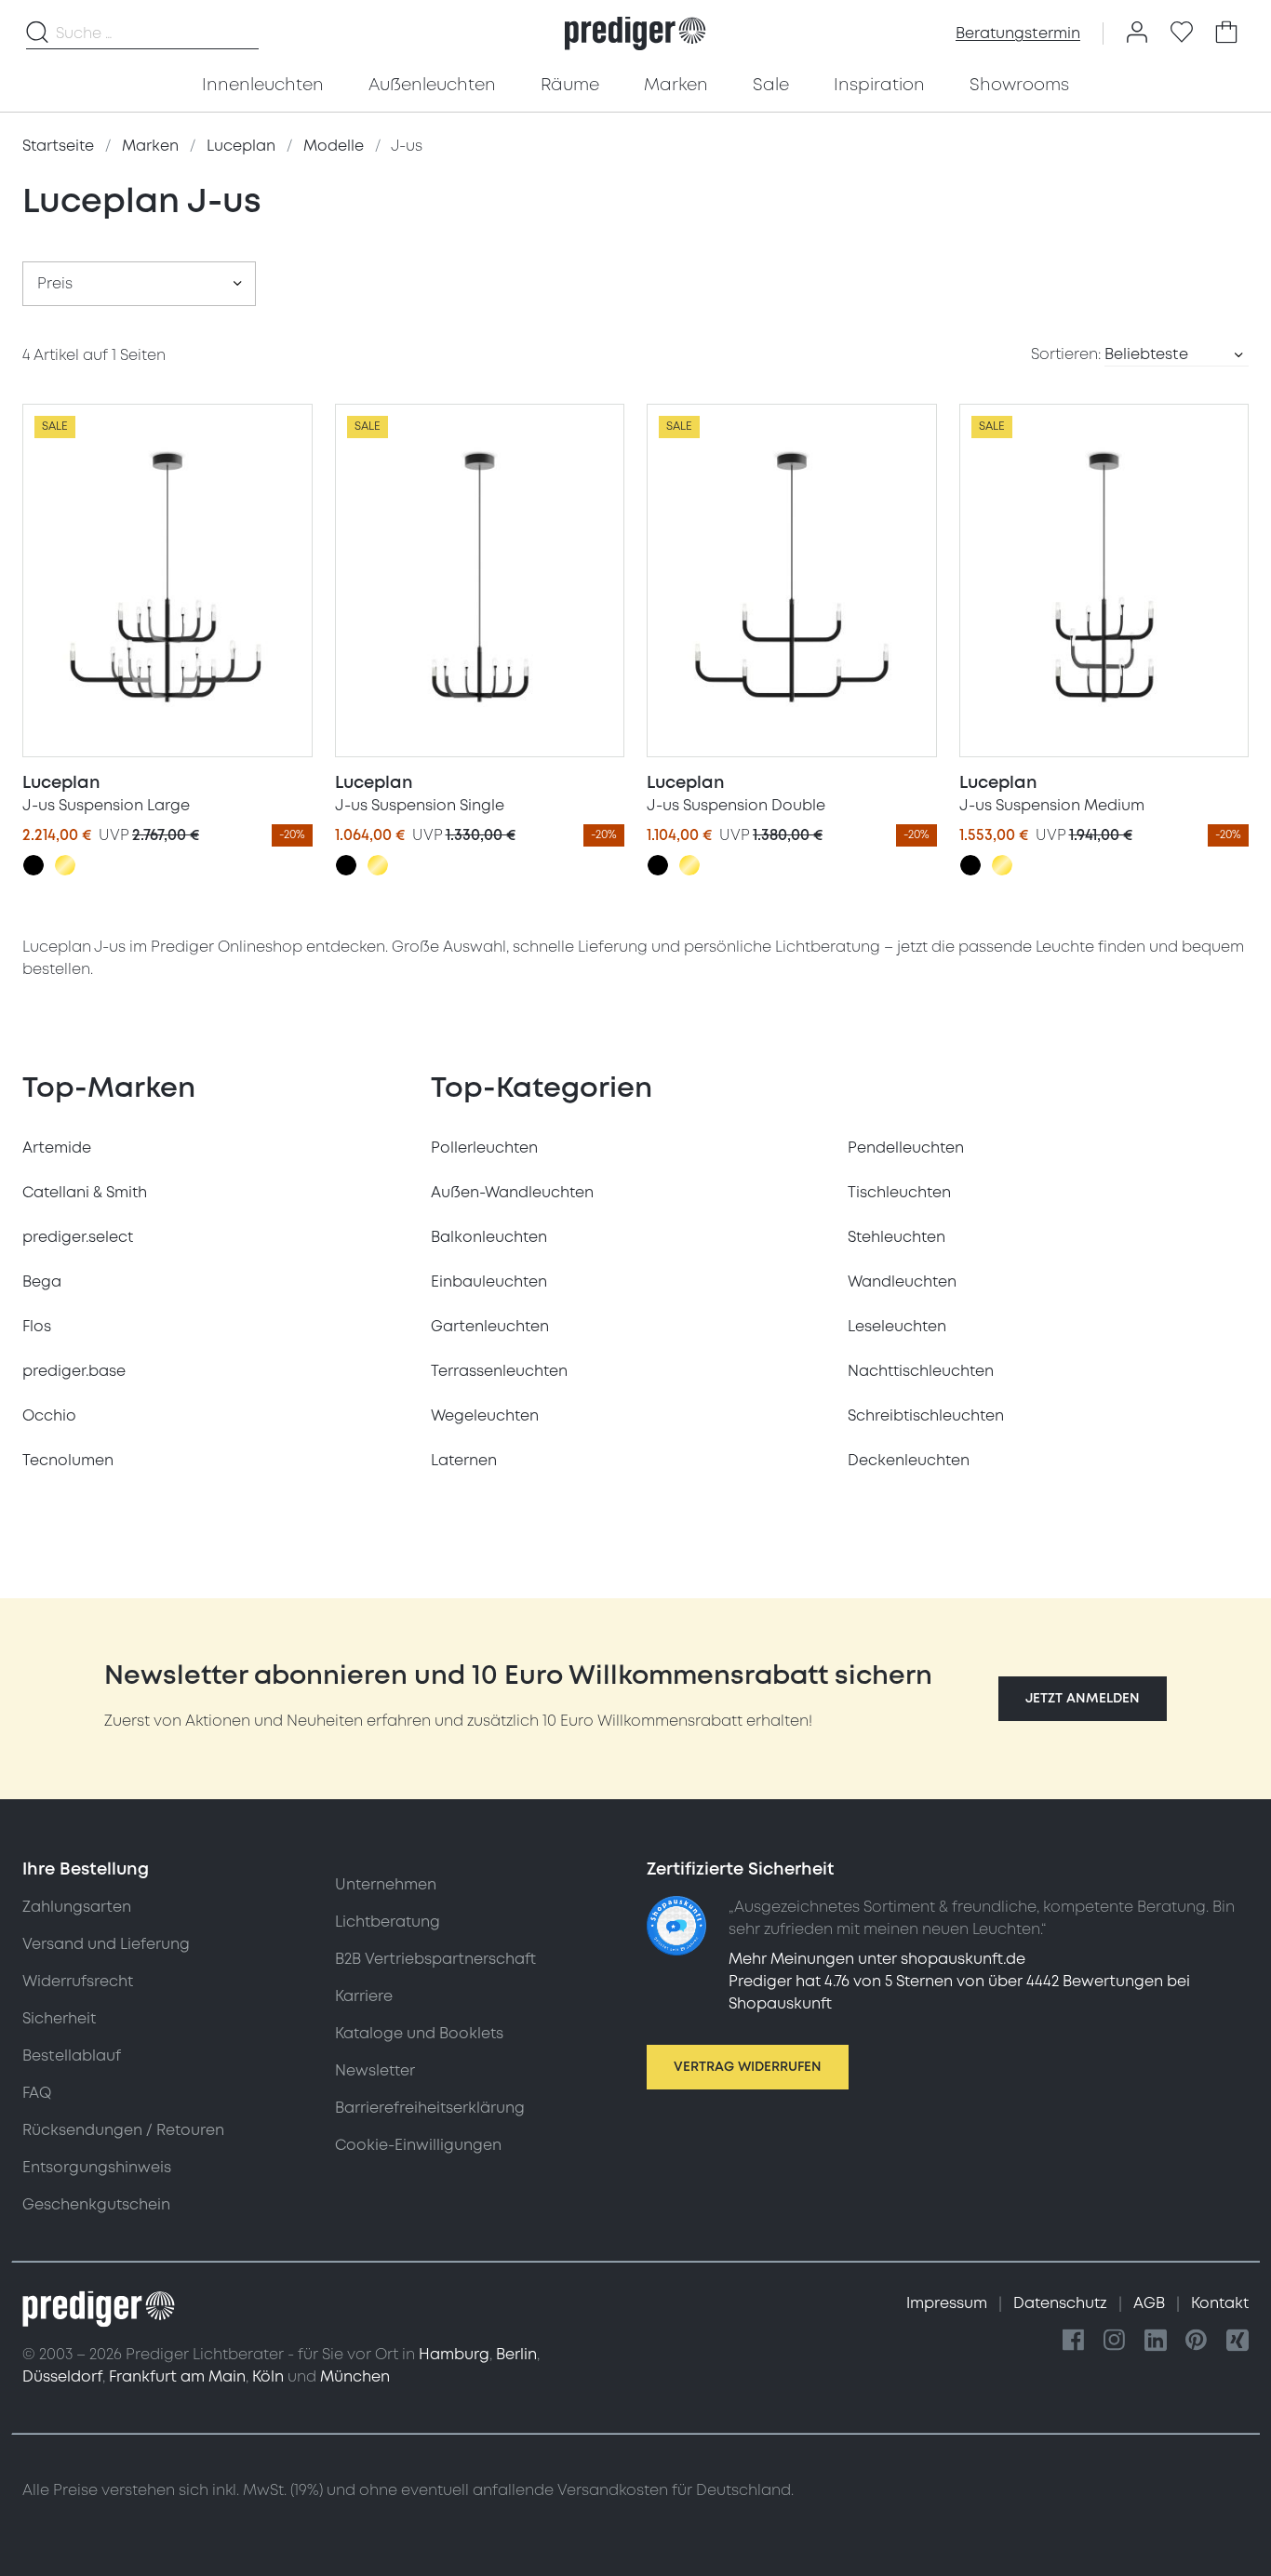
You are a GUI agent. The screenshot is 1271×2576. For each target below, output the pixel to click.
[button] (1083, 1699)
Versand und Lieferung (106, 1944)
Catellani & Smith (85, 1193)
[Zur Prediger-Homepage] (635, 33)
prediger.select (78, 1237)
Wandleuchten (902, 1282)
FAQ (37, 2093)
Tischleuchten (899, 1193)
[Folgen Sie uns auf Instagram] (1115, 2341)
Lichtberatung (388, 1922)
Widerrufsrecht (78, 1982)
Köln (268, 2377)
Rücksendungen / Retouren (123, 2130)
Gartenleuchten (490, 1327)
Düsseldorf (62, 2377)
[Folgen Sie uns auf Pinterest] (1197, 2341)
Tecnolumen (68, 1461)
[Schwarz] (33, 865)
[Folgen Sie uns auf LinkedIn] (1156, 2341)
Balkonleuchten (489, 1237)
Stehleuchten (896, 1237)
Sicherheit (59, 2019)
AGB (1151, 2303)
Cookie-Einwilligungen (418, 2145)
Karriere (364, 1996)
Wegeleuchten (485, 1416)
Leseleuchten (897, 1327)
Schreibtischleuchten (926, 1416)
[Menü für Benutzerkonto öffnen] (1137, 33)
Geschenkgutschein (96, 2205)
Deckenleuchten (909, 1461)
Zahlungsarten (77, 1907)
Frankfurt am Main (177, 2377)
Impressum (949, 2303)
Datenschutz (1062, 2303)
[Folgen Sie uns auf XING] (1238, 2341)
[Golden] (65, 865)
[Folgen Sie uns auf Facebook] (1074, 2341)
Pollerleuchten (484, 1148)
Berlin (516, 2355)
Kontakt (1220, 2303)
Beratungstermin (1018, 33)
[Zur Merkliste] (1182, 33)
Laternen (464, 1461)
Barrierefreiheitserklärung (430, 2108)
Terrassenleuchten (499, 1371)
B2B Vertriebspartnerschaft (435, 1959)
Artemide (57, 1148)
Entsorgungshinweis (97, 2168)
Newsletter (375, 2071)
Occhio (49, 1416)
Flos (37, 1327)
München (355, 2377)
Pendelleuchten (906, 1148)
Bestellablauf (72, 2056)
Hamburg (454, 2355)
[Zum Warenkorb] (1226, 33)
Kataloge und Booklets (419, 2034)
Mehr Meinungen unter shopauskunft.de (877, 1959)
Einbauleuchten (489, 1282)
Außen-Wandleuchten (512, 1193)
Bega (42, 1282)
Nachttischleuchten (921, 1371)
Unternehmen (386, 1885)
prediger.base (74, 1371)
